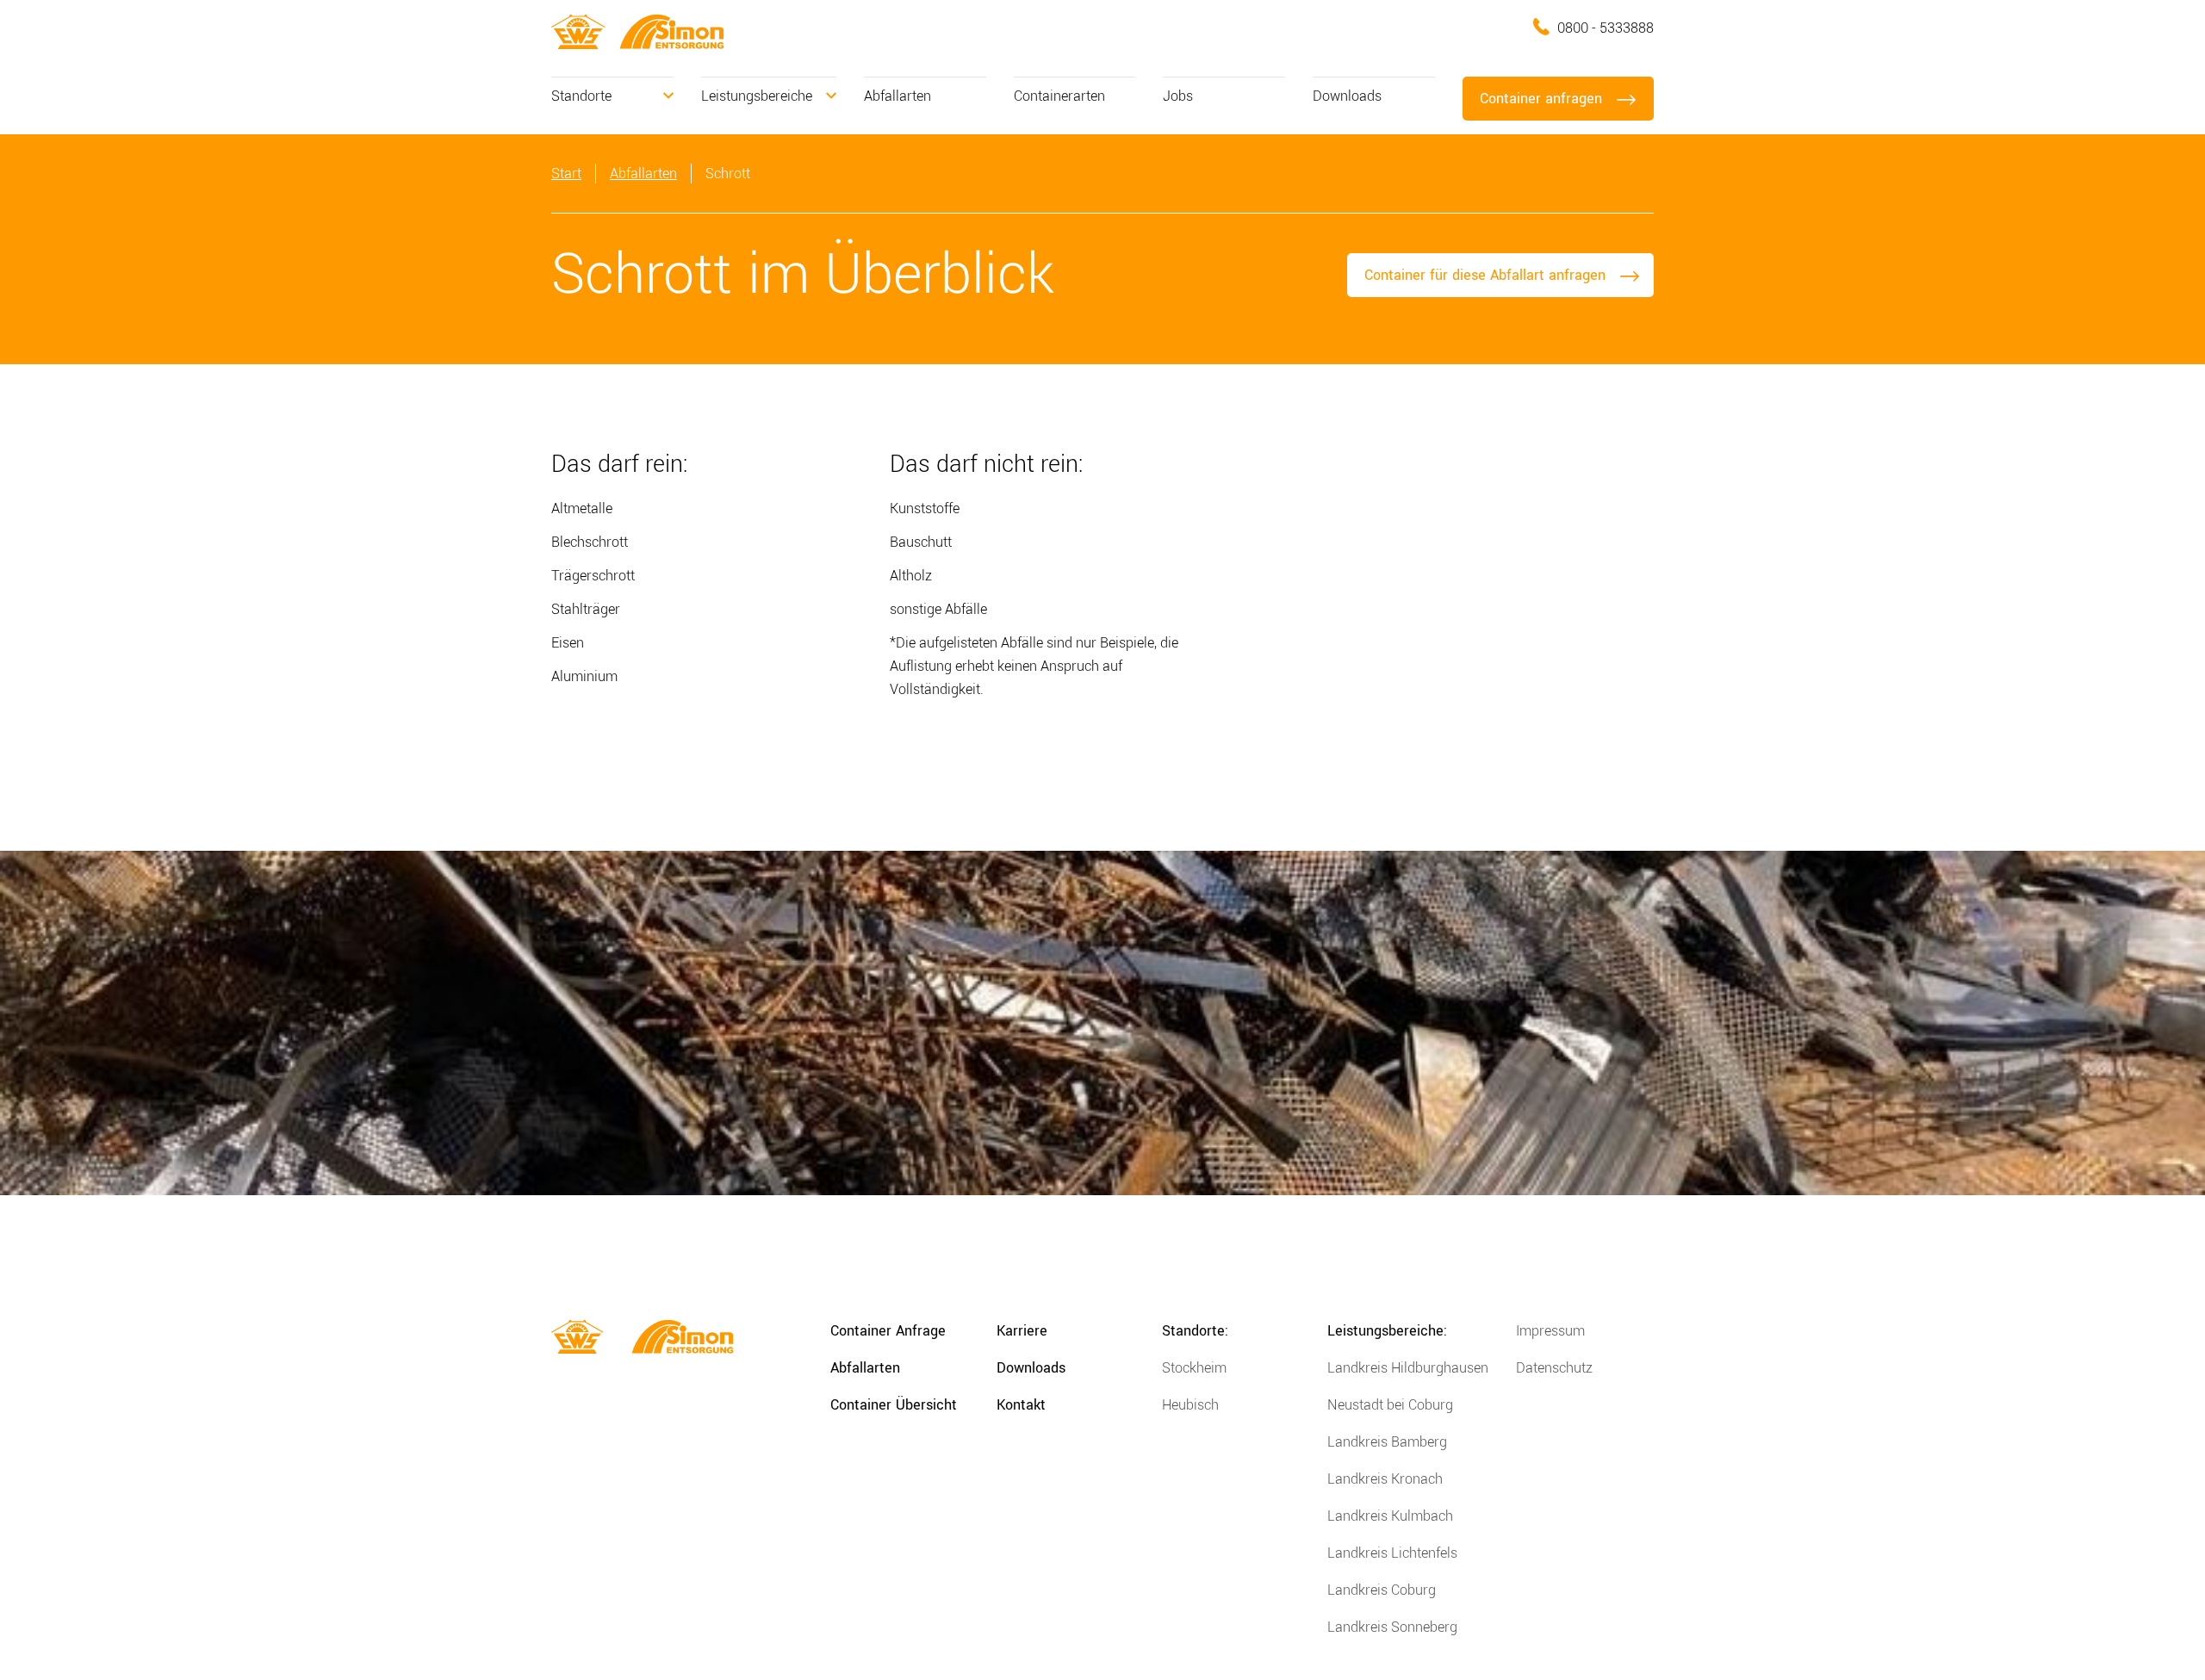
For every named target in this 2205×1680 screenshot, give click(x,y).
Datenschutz (1554, 1368)
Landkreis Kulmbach (1390, 1516)
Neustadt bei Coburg (1390, 1405)
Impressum (1550, 1331)
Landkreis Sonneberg (1392, 1627)
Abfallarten (898, 96)
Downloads (1347, 96)
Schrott (728, 174)
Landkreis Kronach (1385, 1479)
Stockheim (1194, 1368)
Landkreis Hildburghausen (1408, 1368)
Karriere (1022, 1331)
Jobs (1178, 96)
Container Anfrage (888, 1331)
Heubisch (1190, 1405)
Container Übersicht (894, 1405)
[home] (578, 31)
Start (566, 174)
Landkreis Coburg (1382, 1590)
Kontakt (1021, 1405)
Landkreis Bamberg (1387, 1442)
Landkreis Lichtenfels (1392, 1553)
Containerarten (1059, 96)
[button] (612, 96)
